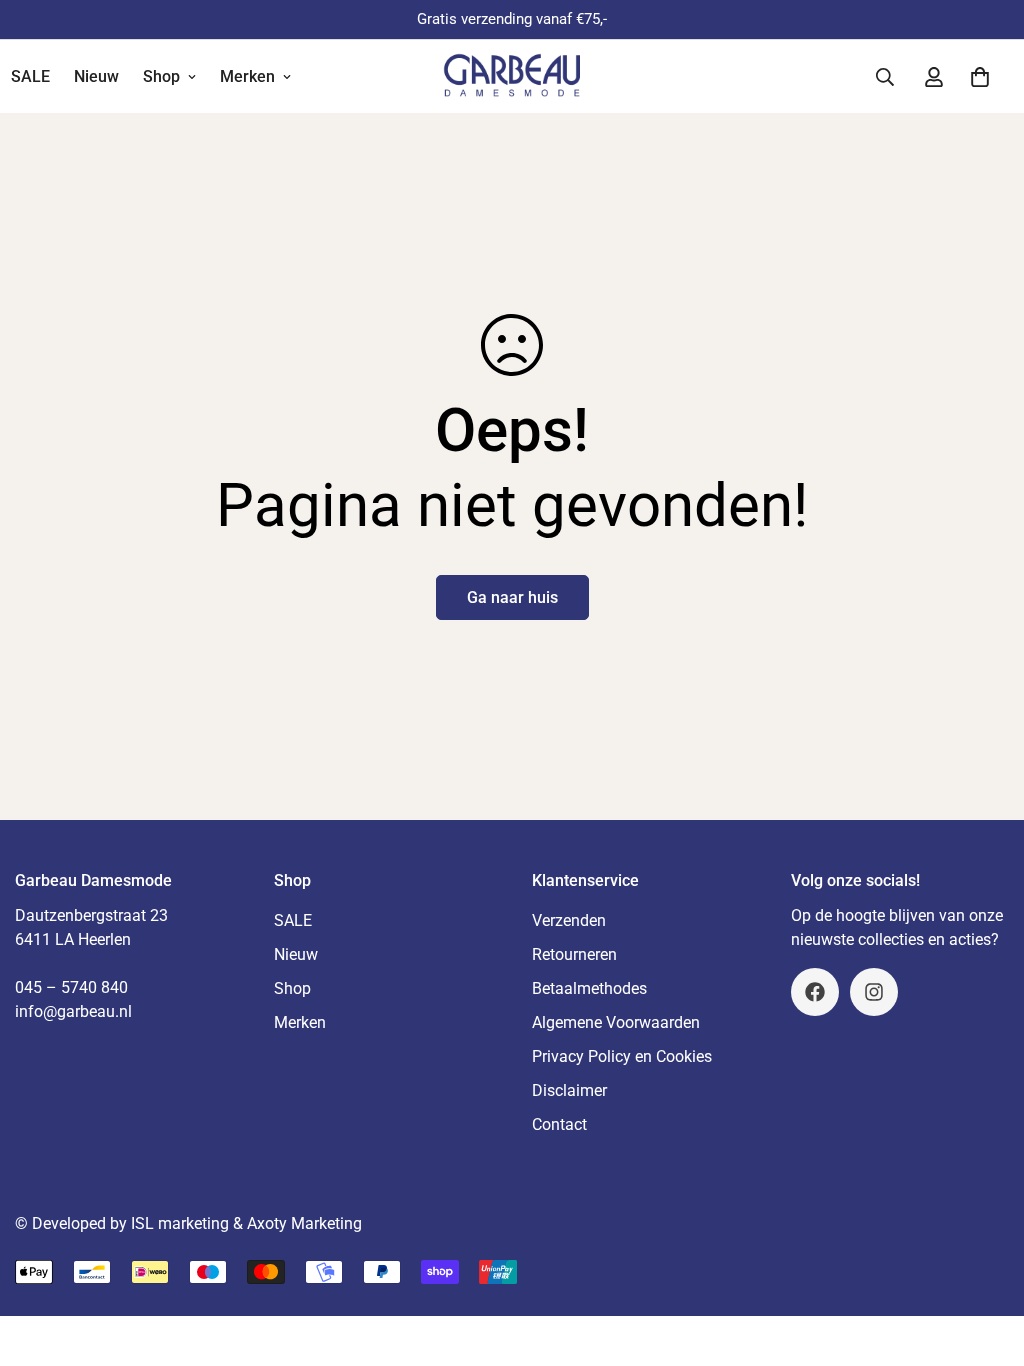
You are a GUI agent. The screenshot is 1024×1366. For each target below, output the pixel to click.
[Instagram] (874, 992)
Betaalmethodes (589, 988)
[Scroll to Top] (985, 1257)
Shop (161, 76)
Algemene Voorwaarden (616, 1022)
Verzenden (569, 920)
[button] (980, 77)
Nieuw (96, 76)
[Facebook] (815, 992)
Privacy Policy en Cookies (622, 1056)
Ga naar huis (512, 597)
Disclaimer (569, 1090)
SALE (293, 920)
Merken (247, 76)
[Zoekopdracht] (885, 77)
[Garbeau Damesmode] (512, 76)
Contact (559, 1124)
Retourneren (574, 954)
